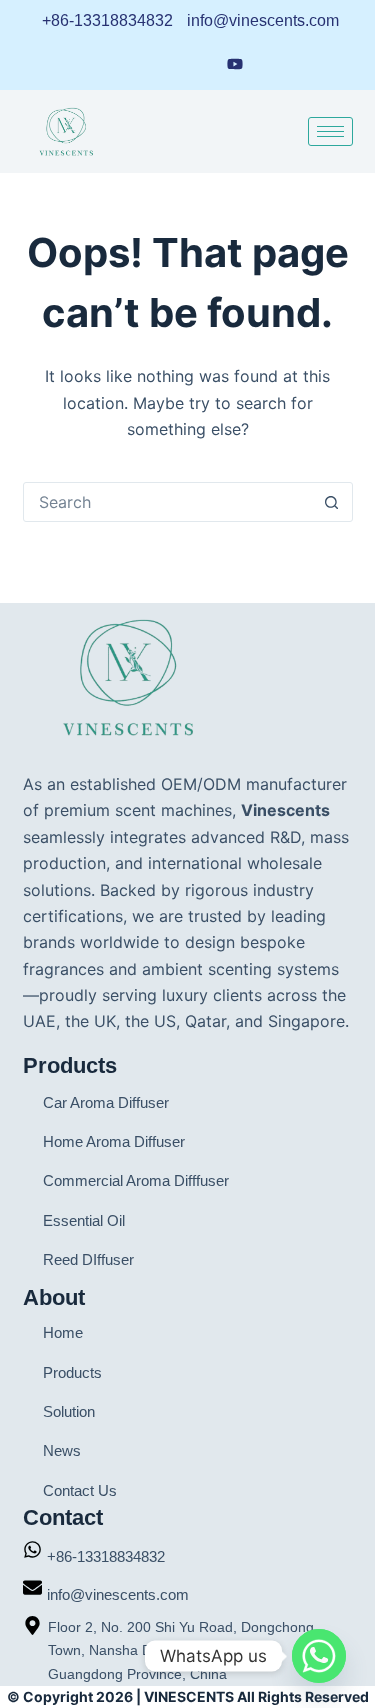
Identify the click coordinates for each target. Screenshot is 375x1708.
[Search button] (332, 502)
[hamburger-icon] (330, 131)
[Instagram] (196, 63)
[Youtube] (235, 62)
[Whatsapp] (319, 1656)
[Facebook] (159, 63)
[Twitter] (274, 63)
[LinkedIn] (122, 63)
